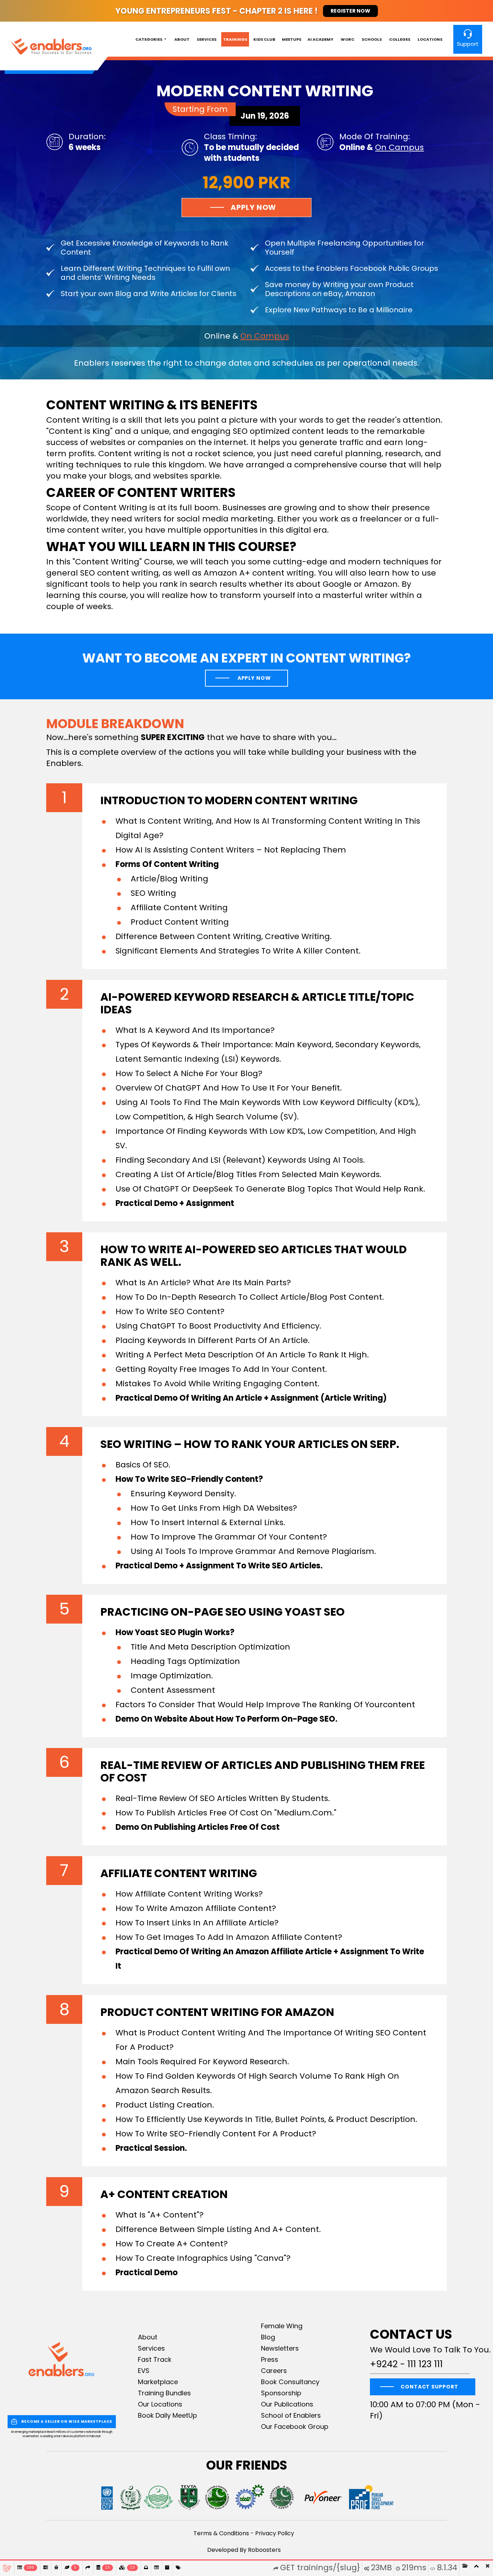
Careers (274, 2371)
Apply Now (253, 207)
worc (348, 39)
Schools (372, 39)
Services (207, 39)
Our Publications (287, 2404)
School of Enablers (291, 2415)
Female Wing (282, 2326)
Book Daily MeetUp (167, 2415)
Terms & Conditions (221, 2533)
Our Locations (160, 2404)
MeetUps (292, 39)
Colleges (400, 39)
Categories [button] (149, 39)
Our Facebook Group (295, 2427)
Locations (430, 39)
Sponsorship (281, 2393)
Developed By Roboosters (244, 2550)
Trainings (235, 39)
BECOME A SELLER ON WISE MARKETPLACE (67, 2421)
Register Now (350, 11)
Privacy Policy (275, 2533)
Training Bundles (164, 2393)
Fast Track (155, 2359)
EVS (144, 2371)
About (182, 39)
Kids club (264, 39)
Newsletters (280, 2348)
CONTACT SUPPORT (429, 2387)
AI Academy (320, 39)
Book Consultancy (290, 2382)
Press (270, 2359)
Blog (268, 2337)
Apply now (254, 678)
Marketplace (158, 2382)
